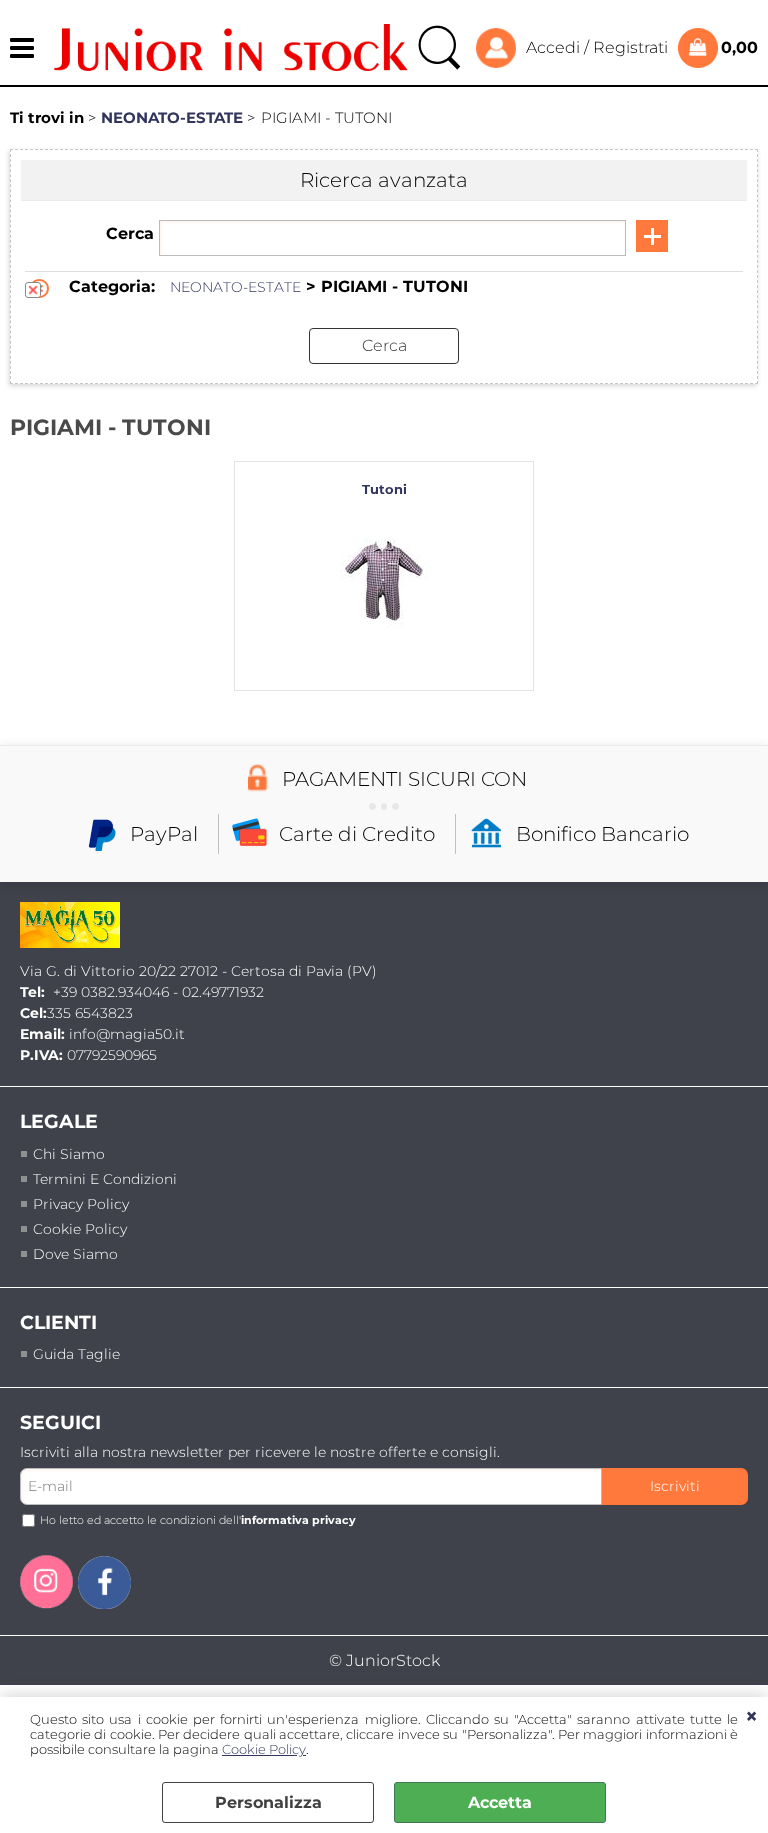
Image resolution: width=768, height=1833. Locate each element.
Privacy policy (81, 1204)
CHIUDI (751, 1717)
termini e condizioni (105, 1179)
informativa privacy (298, 1520)
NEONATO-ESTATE (235, 287)
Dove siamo (75, 1254)
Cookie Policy (264, 1749)
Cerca (130, 233)
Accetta (500, 1802)
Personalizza (268, 1802)
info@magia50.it (127, 1034)
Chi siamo (69, 1154)
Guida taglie (76, 1354)
